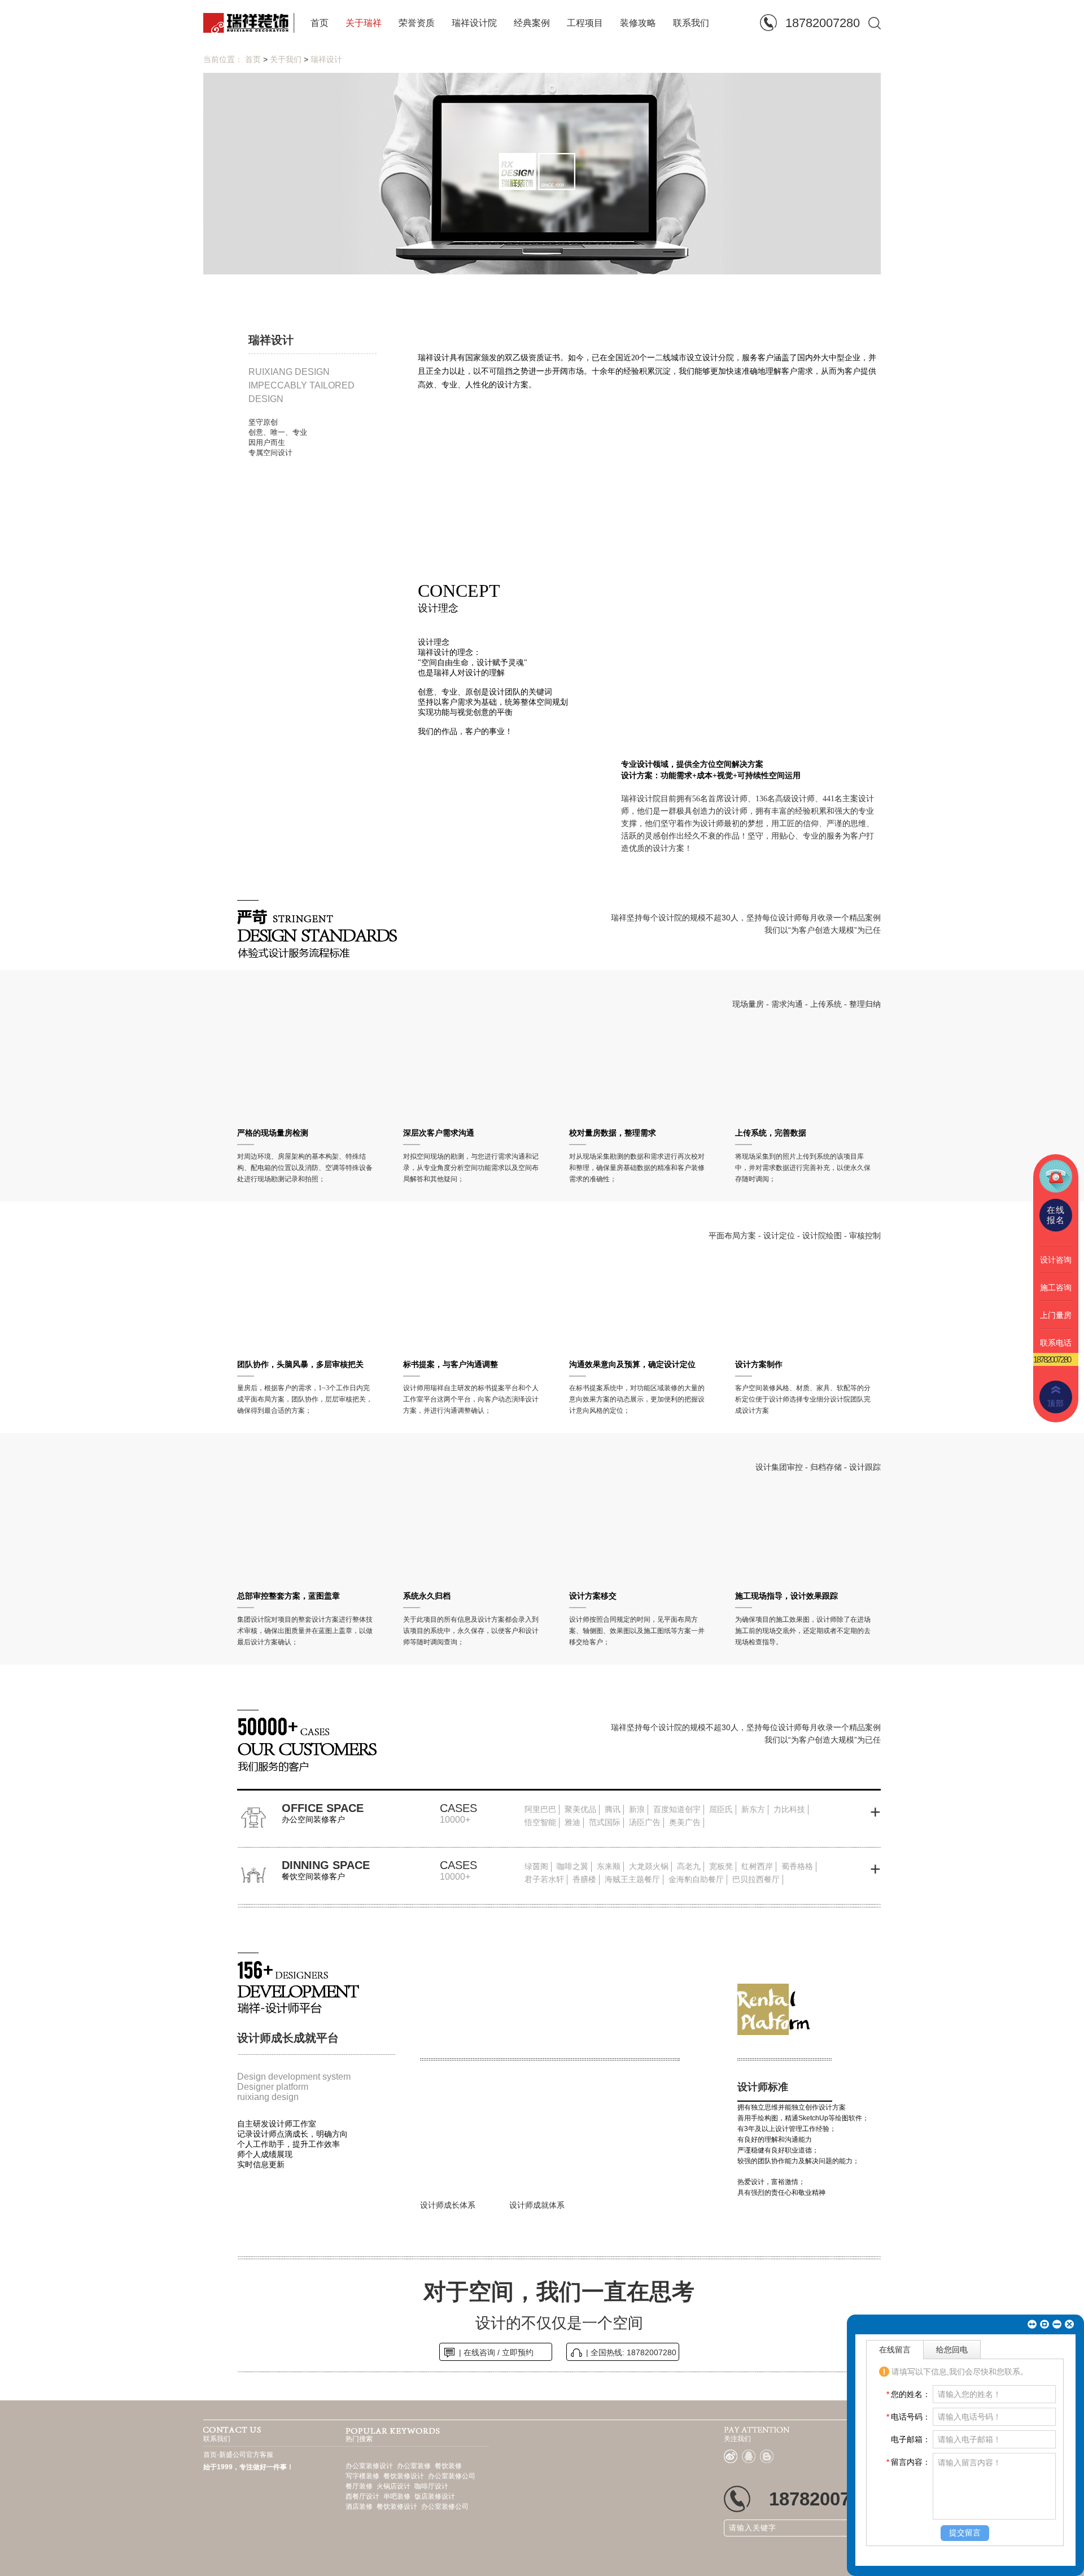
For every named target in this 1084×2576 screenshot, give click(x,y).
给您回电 (952, 2350)
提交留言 (965, 2533)
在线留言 (895, 2350)
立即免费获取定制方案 (606, 1359)
